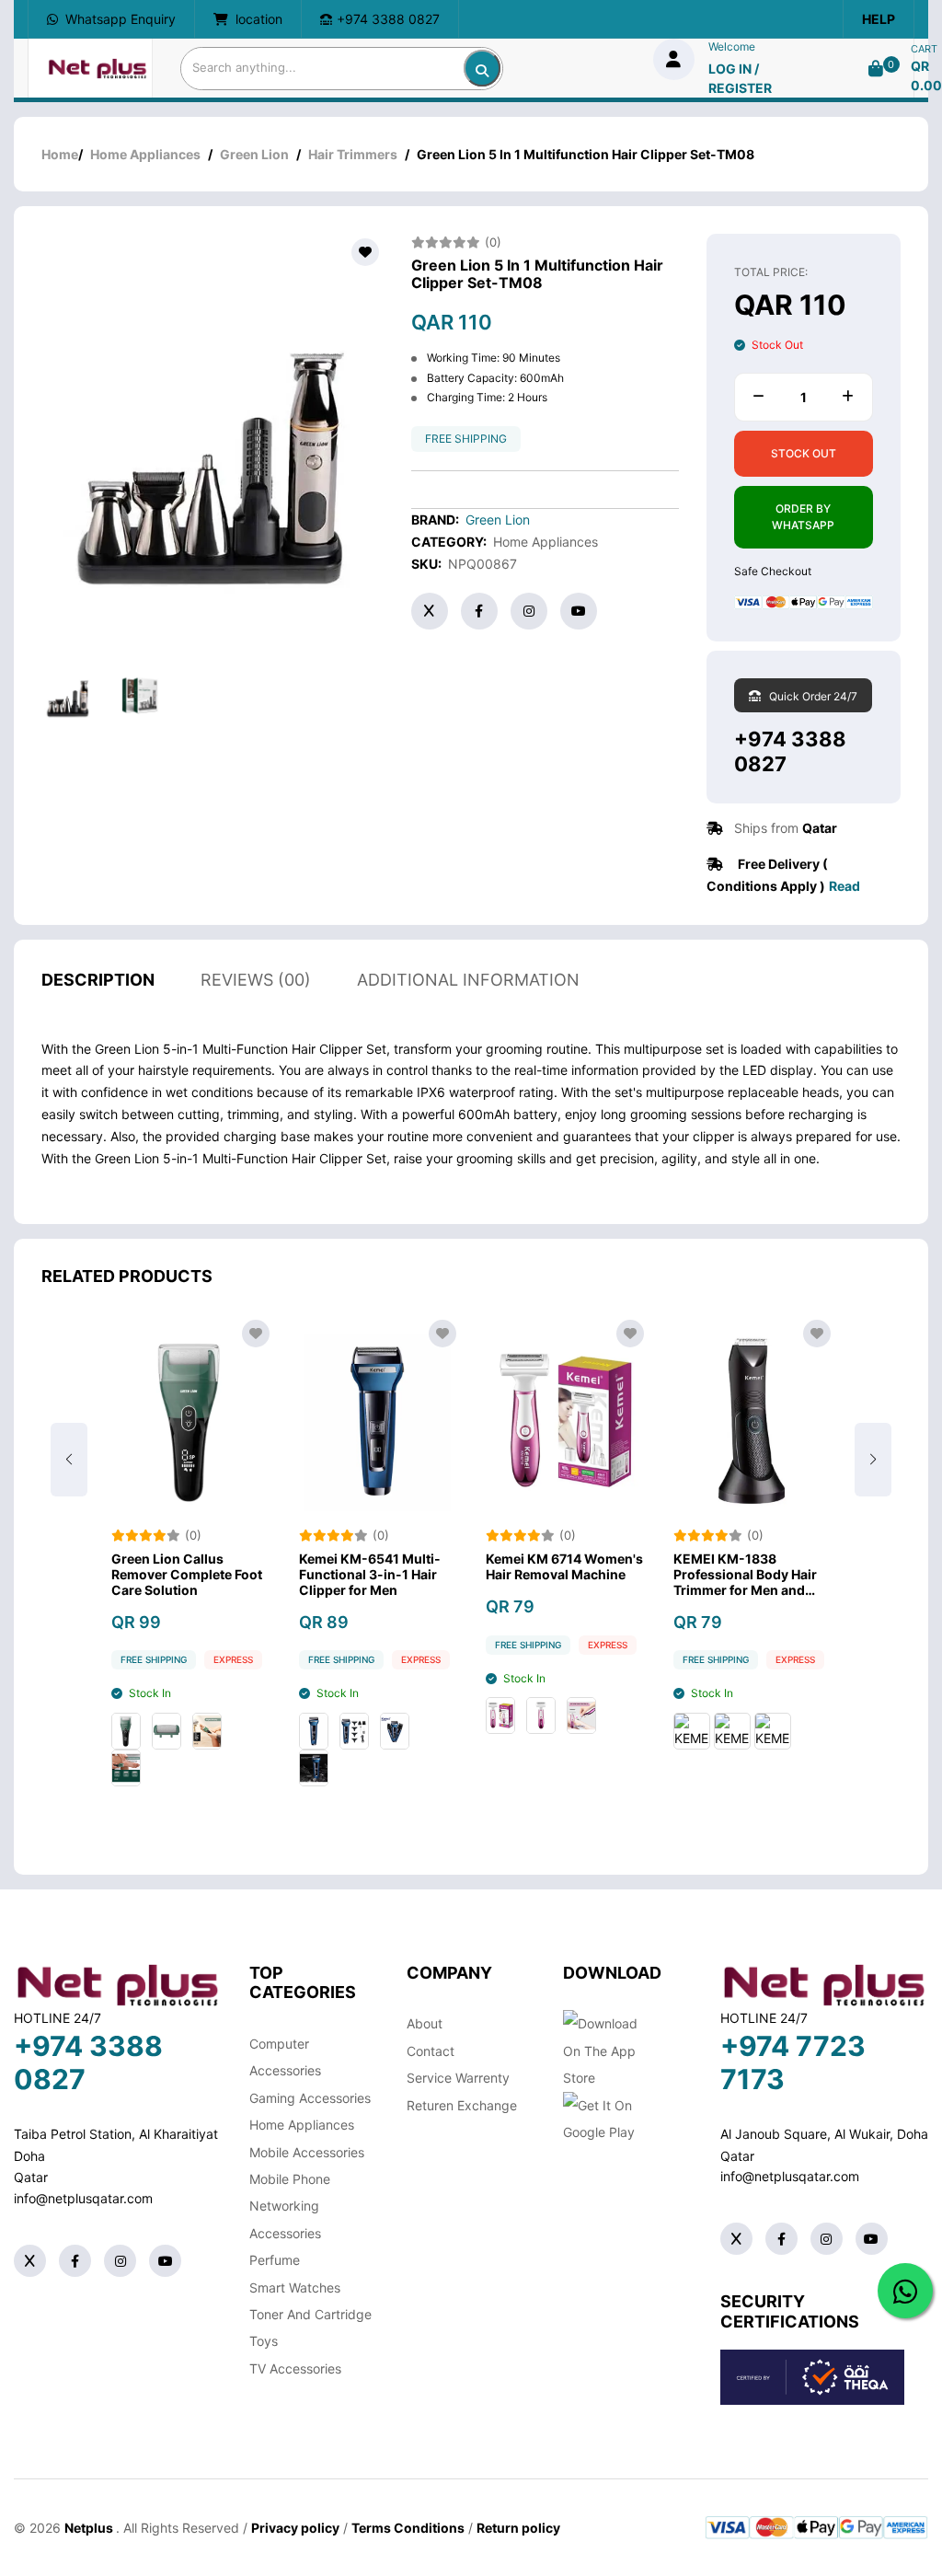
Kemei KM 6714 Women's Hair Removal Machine (564, 1567)
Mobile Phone (290, 2179)
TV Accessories (295, 2368)
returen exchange (462, 2105)
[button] (873, 1460)
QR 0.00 (926, 75)
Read (844, 886)
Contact (431, 2051)
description (98, 980)
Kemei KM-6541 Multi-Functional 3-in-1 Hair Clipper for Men (370, 1575)
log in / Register (740, 78)
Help (879, 19)
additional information (468, 980)
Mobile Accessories (307, 2152)
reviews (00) (256, 980)
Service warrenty (458, 2078)
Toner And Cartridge (310, 2314)
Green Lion (254, 154)
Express (233, 1659)
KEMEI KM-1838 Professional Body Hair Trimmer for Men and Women (745, 1575)
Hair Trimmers (353, 154)
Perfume (275, 2260)
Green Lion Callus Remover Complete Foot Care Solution (187, 1575)
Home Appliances (145, 154)
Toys (264, 2341)
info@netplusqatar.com (83, 2198)
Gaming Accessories (310, 2098)
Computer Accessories (285, 2057)
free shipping (466, 439)
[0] (876, 69)
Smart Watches (295, 2287)
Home (60, 154)
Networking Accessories (285, 2219)
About (425, 2023)
